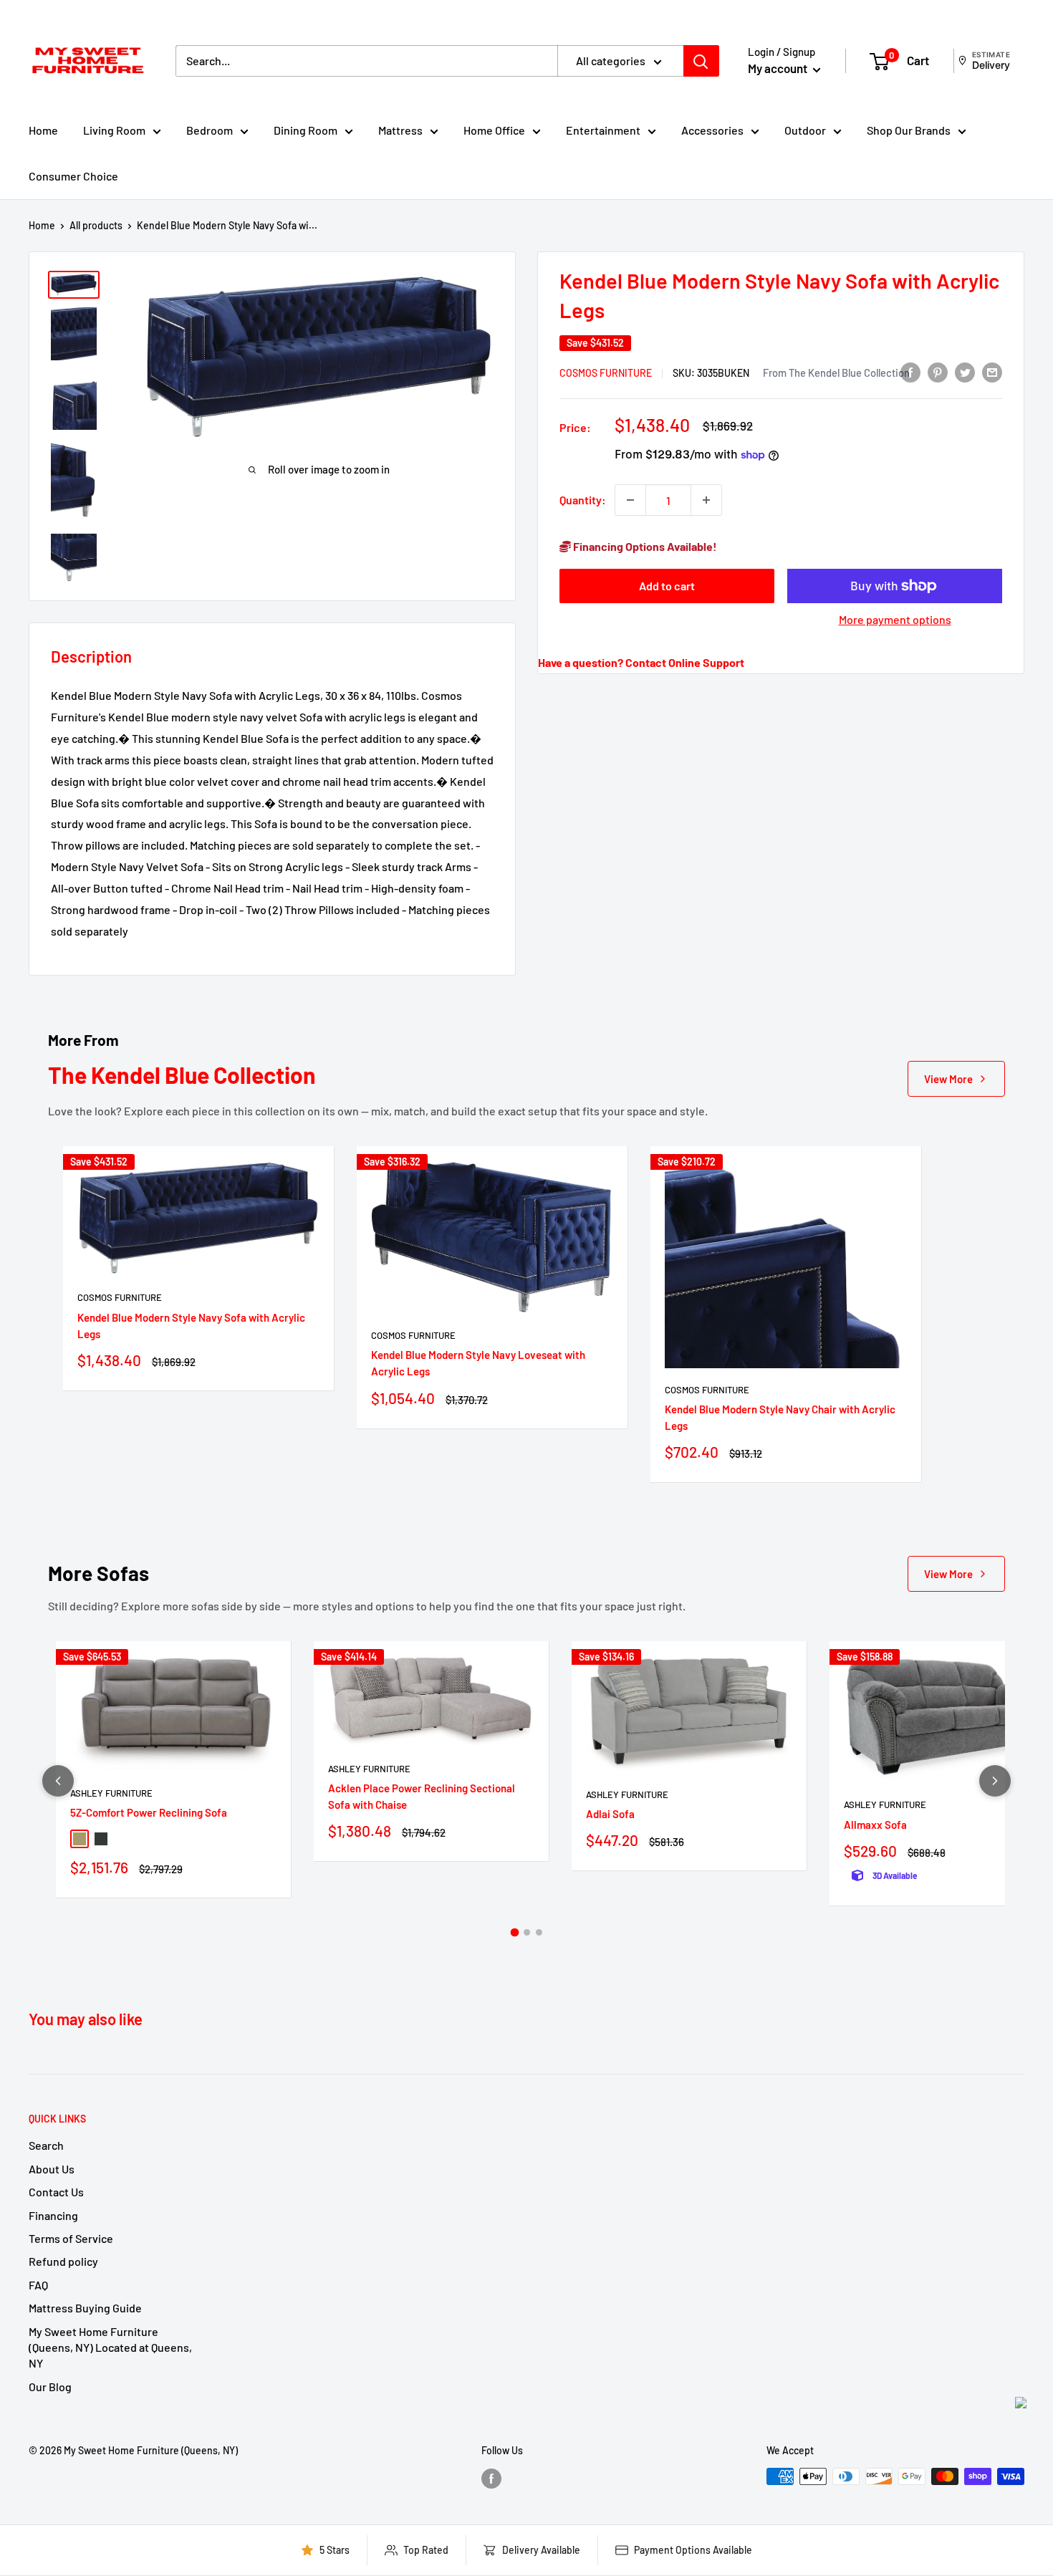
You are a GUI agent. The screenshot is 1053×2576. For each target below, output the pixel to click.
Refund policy (63, 2261)
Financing (53, 2215)
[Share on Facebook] (910, 372)
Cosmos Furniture (606, 373)
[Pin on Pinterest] (938, 372)
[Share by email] (992, 372)
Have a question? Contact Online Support (641, 662)
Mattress (400, 130)
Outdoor (805, 130)
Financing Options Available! (644, 546)
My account (779, 68)
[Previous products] (58, 1781)
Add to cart (667, 586)
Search (46, 2145)
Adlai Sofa (610, 1814)
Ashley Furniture (111, 1793)
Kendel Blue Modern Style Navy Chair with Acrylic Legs (780, 1417)
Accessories (712, 130)
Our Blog (50, 2387)
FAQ (38, 2285)
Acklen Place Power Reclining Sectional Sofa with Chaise (422, 1796)
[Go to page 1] (514, 1932)
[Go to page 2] (527, 1932)
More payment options (895, 619)
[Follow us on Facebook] (491, 2478)
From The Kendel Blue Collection (836, 373)
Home (43, 130)
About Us (52, 2169)
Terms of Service (71, 2238)
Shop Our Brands (909, 130)
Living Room (114, 130)
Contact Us (56, 2192)
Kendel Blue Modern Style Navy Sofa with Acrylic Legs (191, 1326)
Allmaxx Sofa (875, 1825)
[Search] (701, 61)
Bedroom (210, 130)
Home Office (494, 130)
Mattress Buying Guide (85, 2308)
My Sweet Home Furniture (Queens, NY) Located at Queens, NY (110, 2347)
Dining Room (306, 130)
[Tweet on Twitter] (965, 372)
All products (96, 225)
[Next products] (995, 1781)
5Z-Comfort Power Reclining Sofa (149, 1812)
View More (948, 1079)
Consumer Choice (73, 176)
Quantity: (583, 500)
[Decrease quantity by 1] (630, 500)
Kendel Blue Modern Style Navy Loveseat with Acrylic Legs (478, 1363)
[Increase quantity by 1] (706, 500)
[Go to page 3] (539, 1932)
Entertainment (603, 130)
